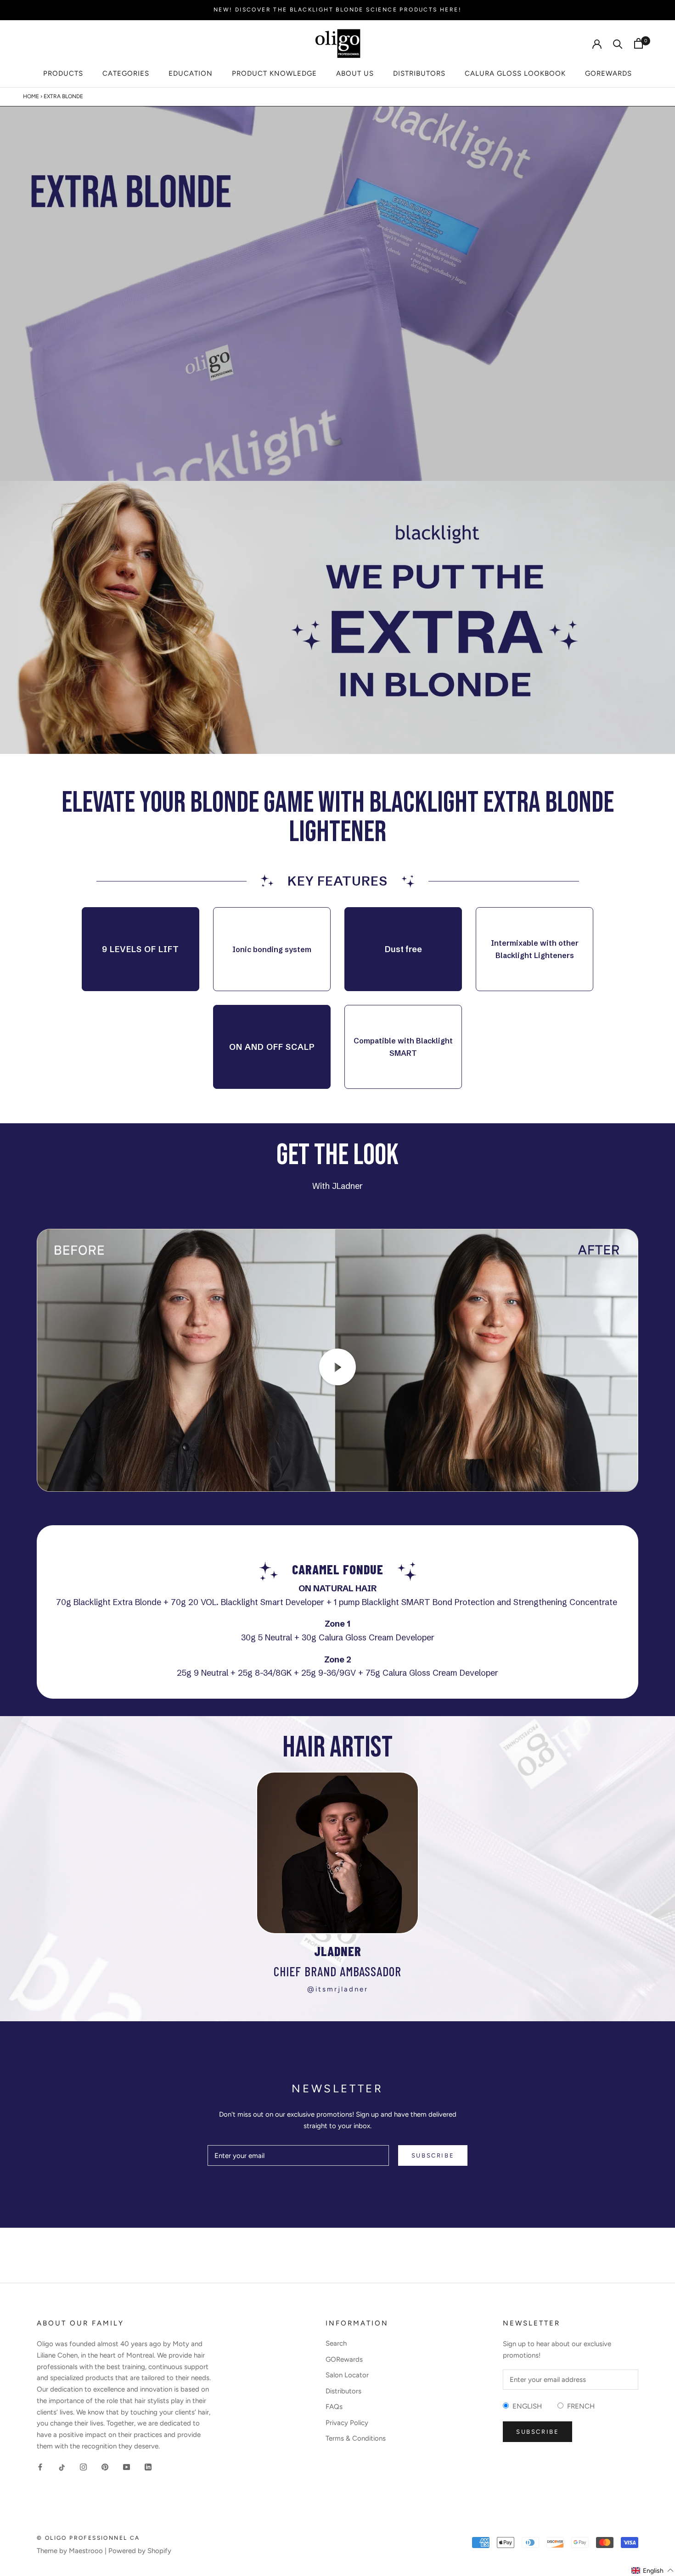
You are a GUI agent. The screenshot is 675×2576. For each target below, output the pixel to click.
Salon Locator (347, 2375)
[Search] (618, 43)
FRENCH (579, 2406)
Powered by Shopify (140, 2551)
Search (336, 2343)
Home (31, 96)
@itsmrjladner (338, 1989)
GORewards (608, 73)
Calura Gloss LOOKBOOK (515, 73)
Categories (126, 73)
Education (191, 73)
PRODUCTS (63, 73)
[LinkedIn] (148, 2467)
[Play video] (337, 1367)
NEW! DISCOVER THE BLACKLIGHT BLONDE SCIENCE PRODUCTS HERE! (337, 10)
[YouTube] (127, 2467)
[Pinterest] (105, 2467)
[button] (653, 2570)
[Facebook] (40, 2467)
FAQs (334, 2407)
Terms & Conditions (356, 2438)
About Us (355, 73)
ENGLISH (525, 2406)
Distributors (419, 73)
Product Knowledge (274, 73)
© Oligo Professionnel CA (88, 2538)
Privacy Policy (347, 2423)
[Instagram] (83, 2467)
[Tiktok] (62, 2467)
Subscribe (433, 2155)
